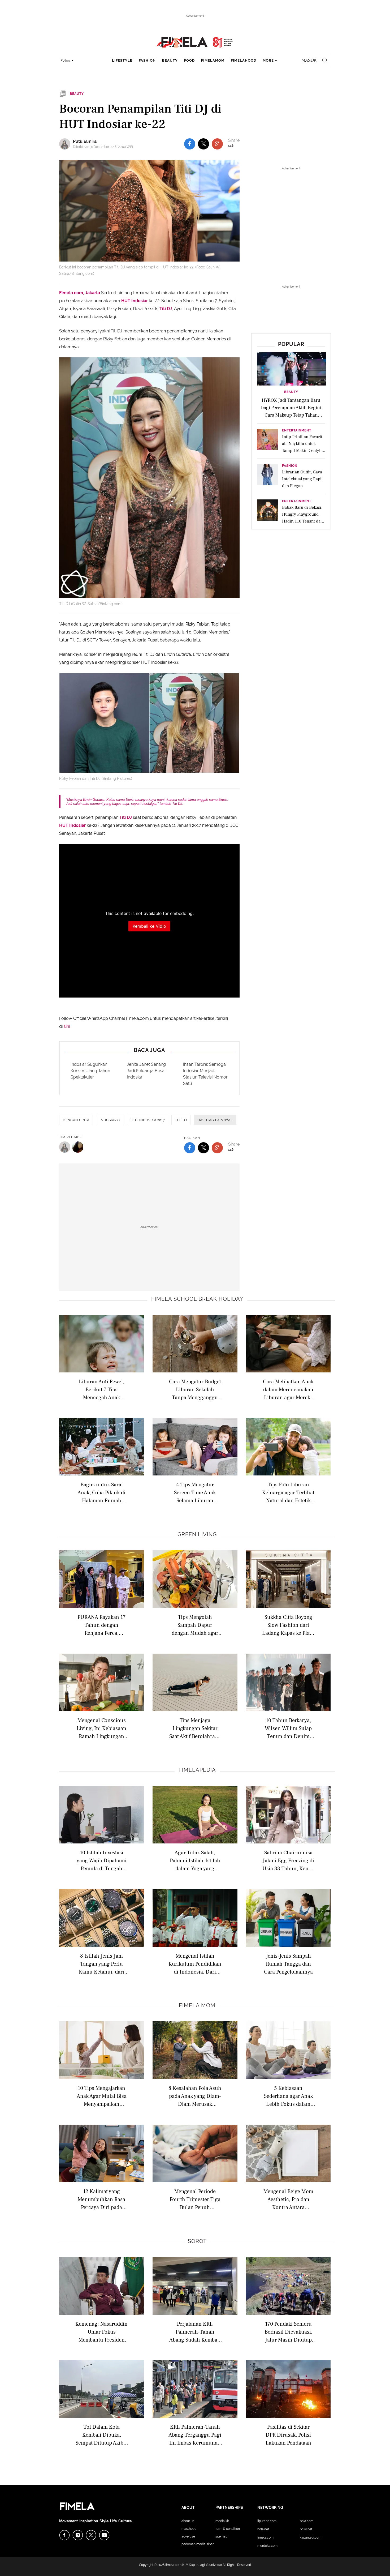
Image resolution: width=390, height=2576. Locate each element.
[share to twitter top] (203, 144)
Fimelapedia (197, 1770)
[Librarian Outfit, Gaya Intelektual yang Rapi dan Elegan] (267, 476)
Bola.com (307, 2521)
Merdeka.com (267, 2546)
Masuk (309, 60)
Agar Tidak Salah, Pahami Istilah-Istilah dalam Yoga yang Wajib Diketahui (195, 1860)
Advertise (188, 2536)
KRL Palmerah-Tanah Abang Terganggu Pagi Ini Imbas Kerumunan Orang (195, 2435)
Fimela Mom (197, 2005)
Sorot (197, 2241)
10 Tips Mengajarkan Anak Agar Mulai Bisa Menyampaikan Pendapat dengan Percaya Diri (102, 2096)
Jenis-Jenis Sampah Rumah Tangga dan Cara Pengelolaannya (288, 1964)
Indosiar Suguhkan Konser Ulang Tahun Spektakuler (90, 1071)
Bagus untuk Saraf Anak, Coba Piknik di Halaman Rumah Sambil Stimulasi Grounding (101, 1492)
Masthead (189, 2529)
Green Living (197, 1534)
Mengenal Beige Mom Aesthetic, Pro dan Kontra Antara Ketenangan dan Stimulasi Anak (288, 2199)
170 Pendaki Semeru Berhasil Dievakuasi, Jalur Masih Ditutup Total (288, 2332)
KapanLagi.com (311, 2538)
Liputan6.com (267, 2521)
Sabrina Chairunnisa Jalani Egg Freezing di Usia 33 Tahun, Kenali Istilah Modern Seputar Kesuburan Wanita (288, 1860)
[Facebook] (64, 2535)
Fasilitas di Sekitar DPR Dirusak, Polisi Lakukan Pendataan (288, 2435)
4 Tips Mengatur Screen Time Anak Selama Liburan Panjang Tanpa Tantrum (195, 1492)
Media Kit (222, 2521)
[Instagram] (78, 2535)
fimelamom (213, 60)
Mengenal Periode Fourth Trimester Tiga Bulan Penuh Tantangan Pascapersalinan (195, 2199)
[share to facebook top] (190, 144)
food (189, 60)
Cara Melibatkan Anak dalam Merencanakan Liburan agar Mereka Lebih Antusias (288, 1389)
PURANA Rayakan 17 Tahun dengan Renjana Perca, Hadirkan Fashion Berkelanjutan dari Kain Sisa (101, 1625)
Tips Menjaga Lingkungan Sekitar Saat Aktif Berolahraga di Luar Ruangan (195, 1728)
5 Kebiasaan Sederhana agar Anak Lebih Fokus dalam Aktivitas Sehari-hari (288, 2096)
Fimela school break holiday (197, 1299)
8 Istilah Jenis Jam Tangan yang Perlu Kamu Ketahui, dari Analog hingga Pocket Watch (102, 1964)
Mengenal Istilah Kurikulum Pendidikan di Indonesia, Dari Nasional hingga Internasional (195, 1964)
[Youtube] (104, 2535)
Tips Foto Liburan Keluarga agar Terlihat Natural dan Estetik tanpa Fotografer (288, 1492)
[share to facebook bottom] (190, 1148)
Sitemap (221, 2536)
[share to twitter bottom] (203, 1148)
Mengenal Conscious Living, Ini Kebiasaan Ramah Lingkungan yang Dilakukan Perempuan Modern (101, 1728)
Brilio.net (306, 2529)
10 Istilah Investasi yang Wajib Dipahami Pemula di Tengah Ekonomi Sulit (102, 1860)
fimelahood (244, 60)
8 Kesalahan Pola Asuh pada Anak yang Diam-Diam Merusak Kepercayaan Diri (195, 2096)
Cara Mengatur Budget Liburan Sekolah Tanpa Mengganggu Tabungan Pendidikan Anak (195, 1389)
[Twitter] (91, 2535)
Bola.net (263, 2529)
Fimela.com (265, 2538)
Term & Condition (228, 2529)
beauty (170, 60)
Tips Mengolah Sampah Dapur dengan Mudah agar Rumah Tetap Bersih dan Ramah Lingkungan (195, 1625)
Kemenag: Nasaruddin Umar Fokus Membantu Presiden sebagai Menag (101, 2332)
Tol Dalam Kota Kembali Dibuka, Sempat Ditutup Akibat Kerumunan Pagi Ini (102, 2435)
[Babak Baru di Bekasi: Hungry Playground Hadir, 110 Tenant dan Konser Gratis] (267, 512)
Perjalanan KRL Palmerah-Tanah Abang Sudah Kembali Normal (195, 2332)
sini (67, 1026)
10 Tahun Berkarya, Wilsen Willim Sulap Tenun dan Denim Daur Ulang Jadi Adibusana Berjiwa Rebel (288, 1728)
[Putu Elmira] (66, 144)
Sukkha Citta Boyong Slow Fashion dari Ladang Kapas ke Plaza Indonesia (288, 1625)
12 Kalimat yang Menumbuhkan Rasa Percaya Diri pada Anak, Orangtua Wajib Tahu (102, 2199)
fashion (147, 60)
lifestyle (122, 60)
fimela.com (173, 2565)
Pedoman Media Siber (198, 2544)
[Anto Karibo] (78, 1147)
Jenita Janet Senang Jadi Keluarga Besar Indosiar (146, 1071)
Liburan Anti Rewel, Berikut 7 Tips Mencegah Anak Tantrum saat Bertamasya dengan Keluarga (102, 1389)
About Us (188, 2521)
